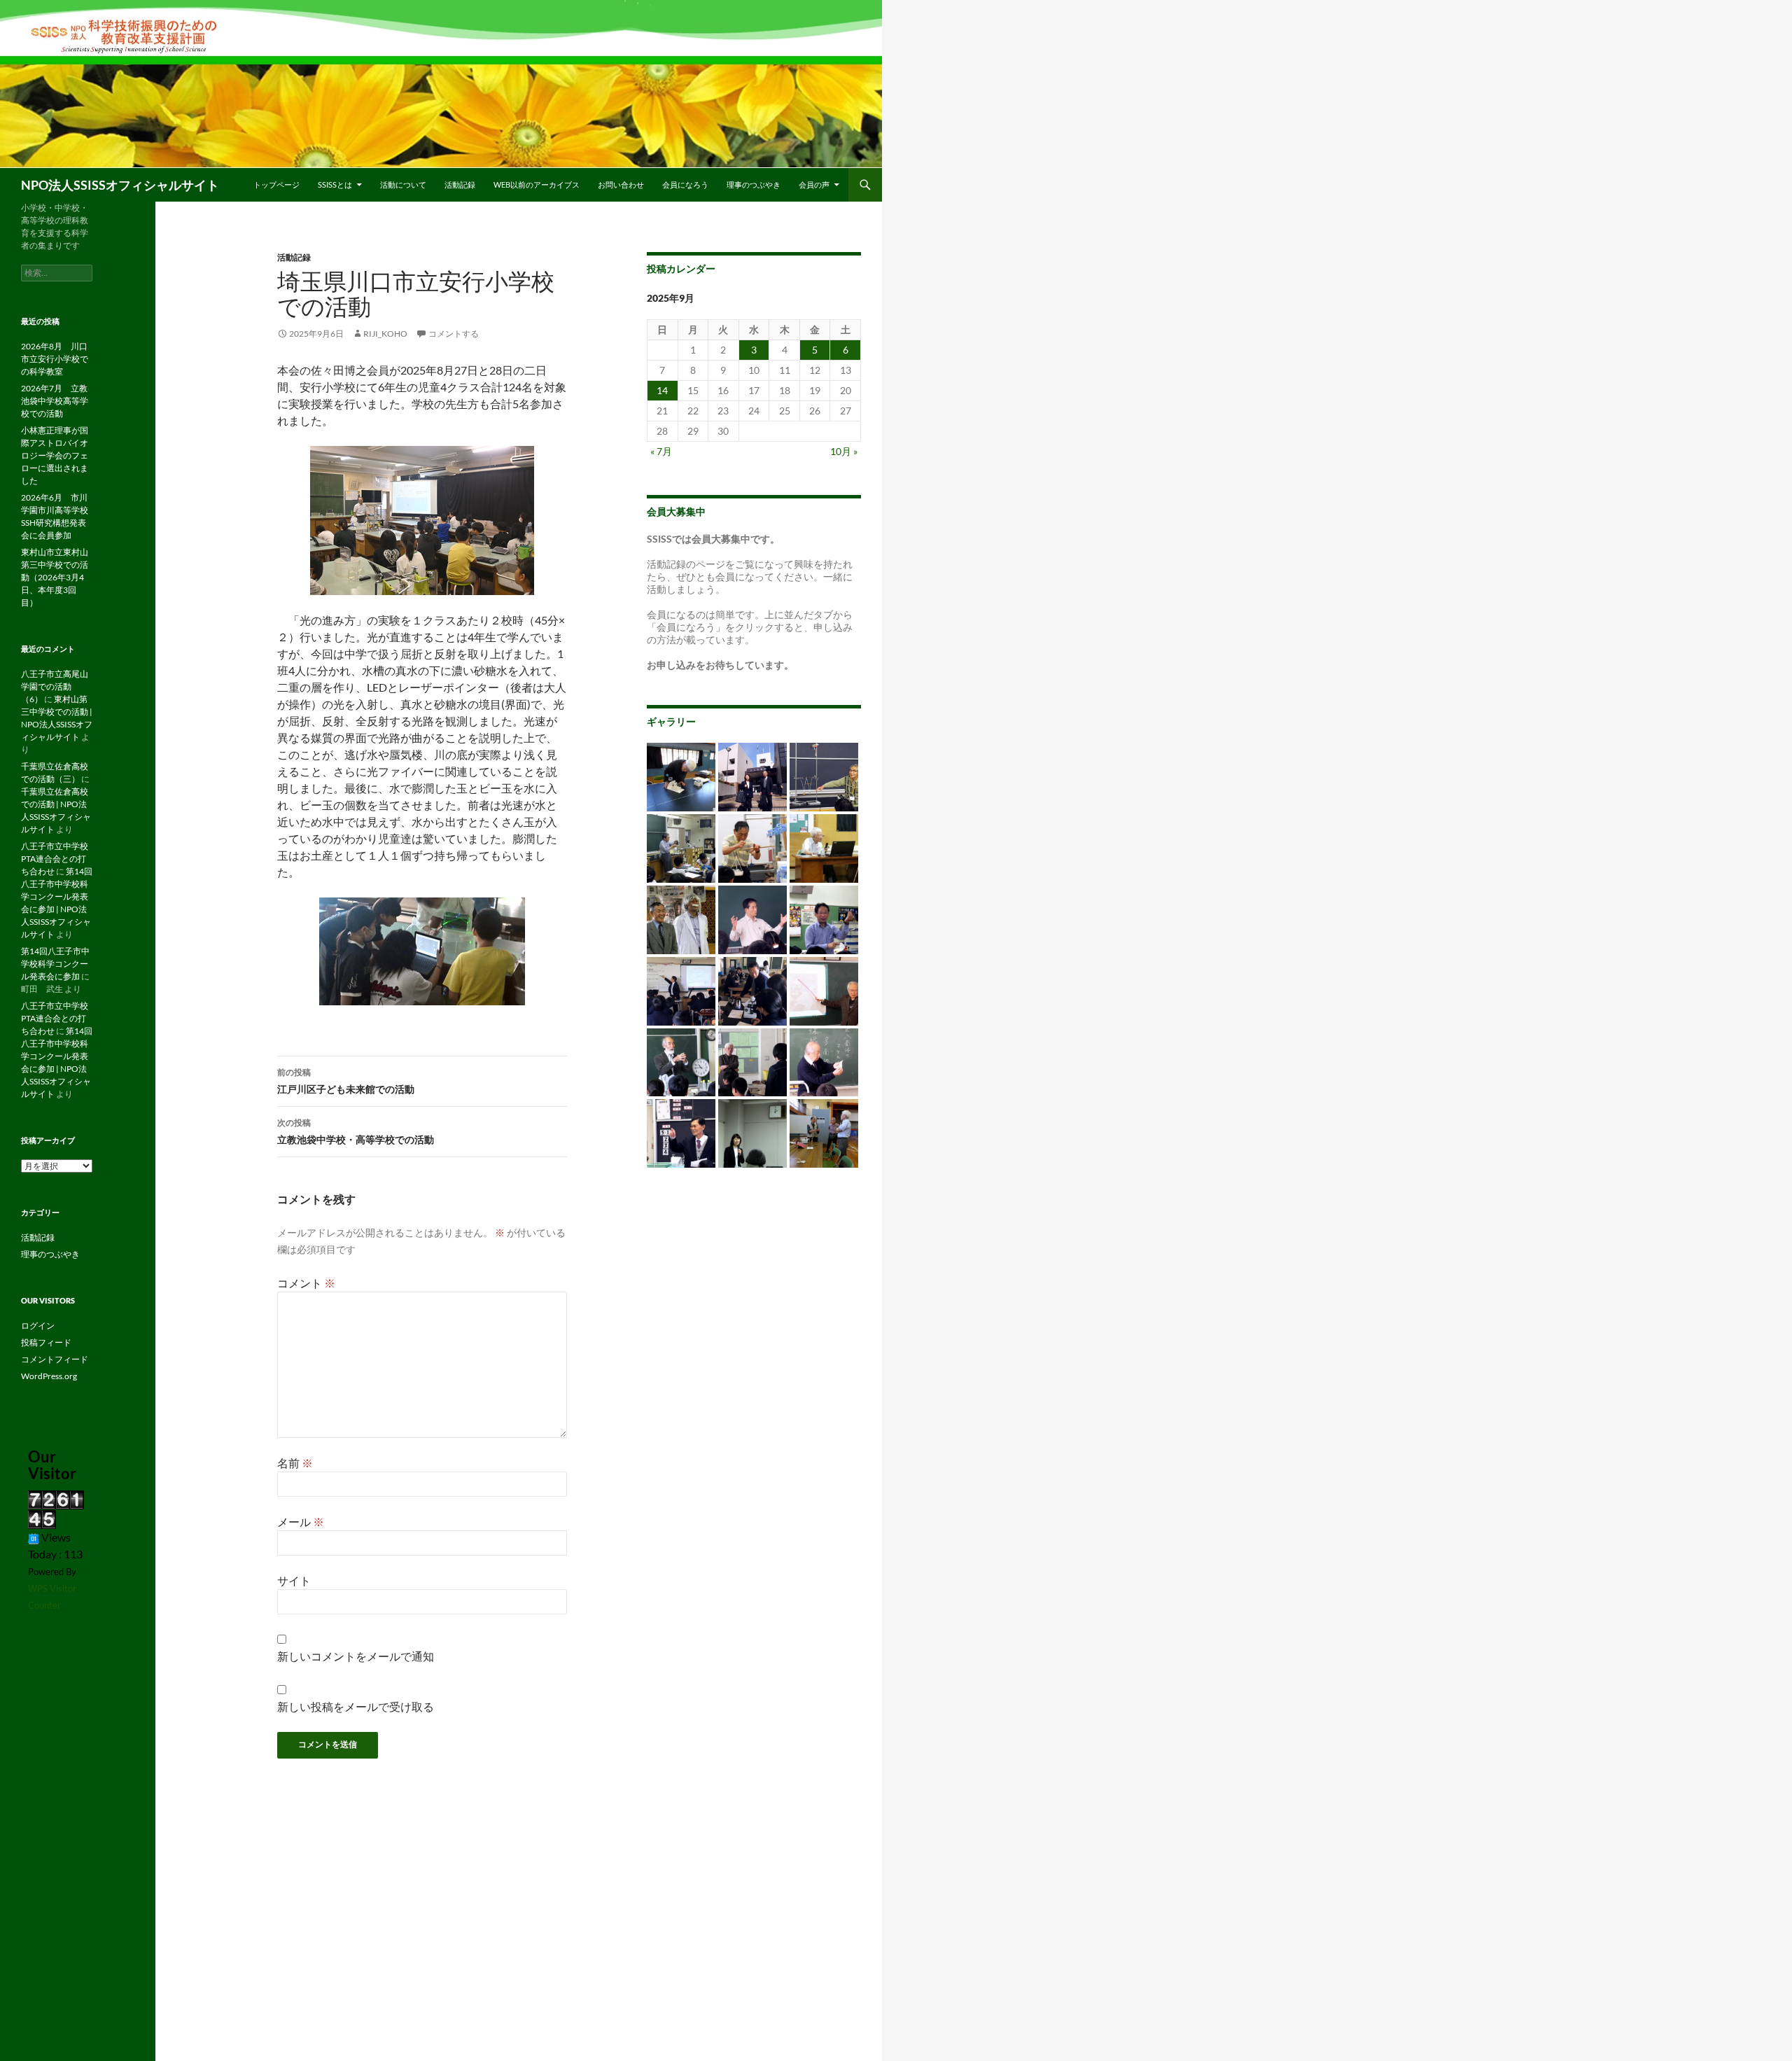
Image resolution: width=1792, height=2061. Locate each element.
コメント (306, 1283)
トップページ (276, 184)
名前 (295, 1463)
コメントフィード (55, 1359)
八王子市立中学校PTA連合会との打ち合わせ (55, 859)
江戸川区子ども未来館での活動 (346, 1081)
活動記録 (460, 184)
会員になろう (685, 184)
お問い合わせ (621, 184)
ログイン (38, 1326)
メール (301, 1522)
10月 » (844, 451)
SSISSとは (335, 184)
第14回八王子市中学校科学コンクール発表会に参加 (55, 964)
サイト (294, 1580)
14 (662, 390)
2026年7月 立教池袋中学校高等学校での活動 (55, 401)
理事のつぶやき (754, 184)
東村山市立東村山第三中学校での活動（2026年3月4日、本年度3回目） (55, 577)
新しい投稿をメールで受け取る (356, 1706)
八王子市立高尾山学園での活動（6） (55, 686)
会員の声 (814, 184)
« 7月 (661, 451)
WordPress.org (49, 1376)
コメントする (454, 334)
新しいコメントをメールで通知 (356, 1656)
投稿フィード (46, 1342)
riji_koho (385, 334)
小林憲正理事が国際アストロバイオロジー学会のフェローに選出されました (55, 455)
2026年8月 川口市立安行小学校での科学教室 (55, 359)
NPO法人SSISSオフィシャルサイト (120, 185)
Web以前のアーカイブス (537, 184)
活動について (403, 184)
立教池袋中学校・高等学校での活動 (356, 1131)
